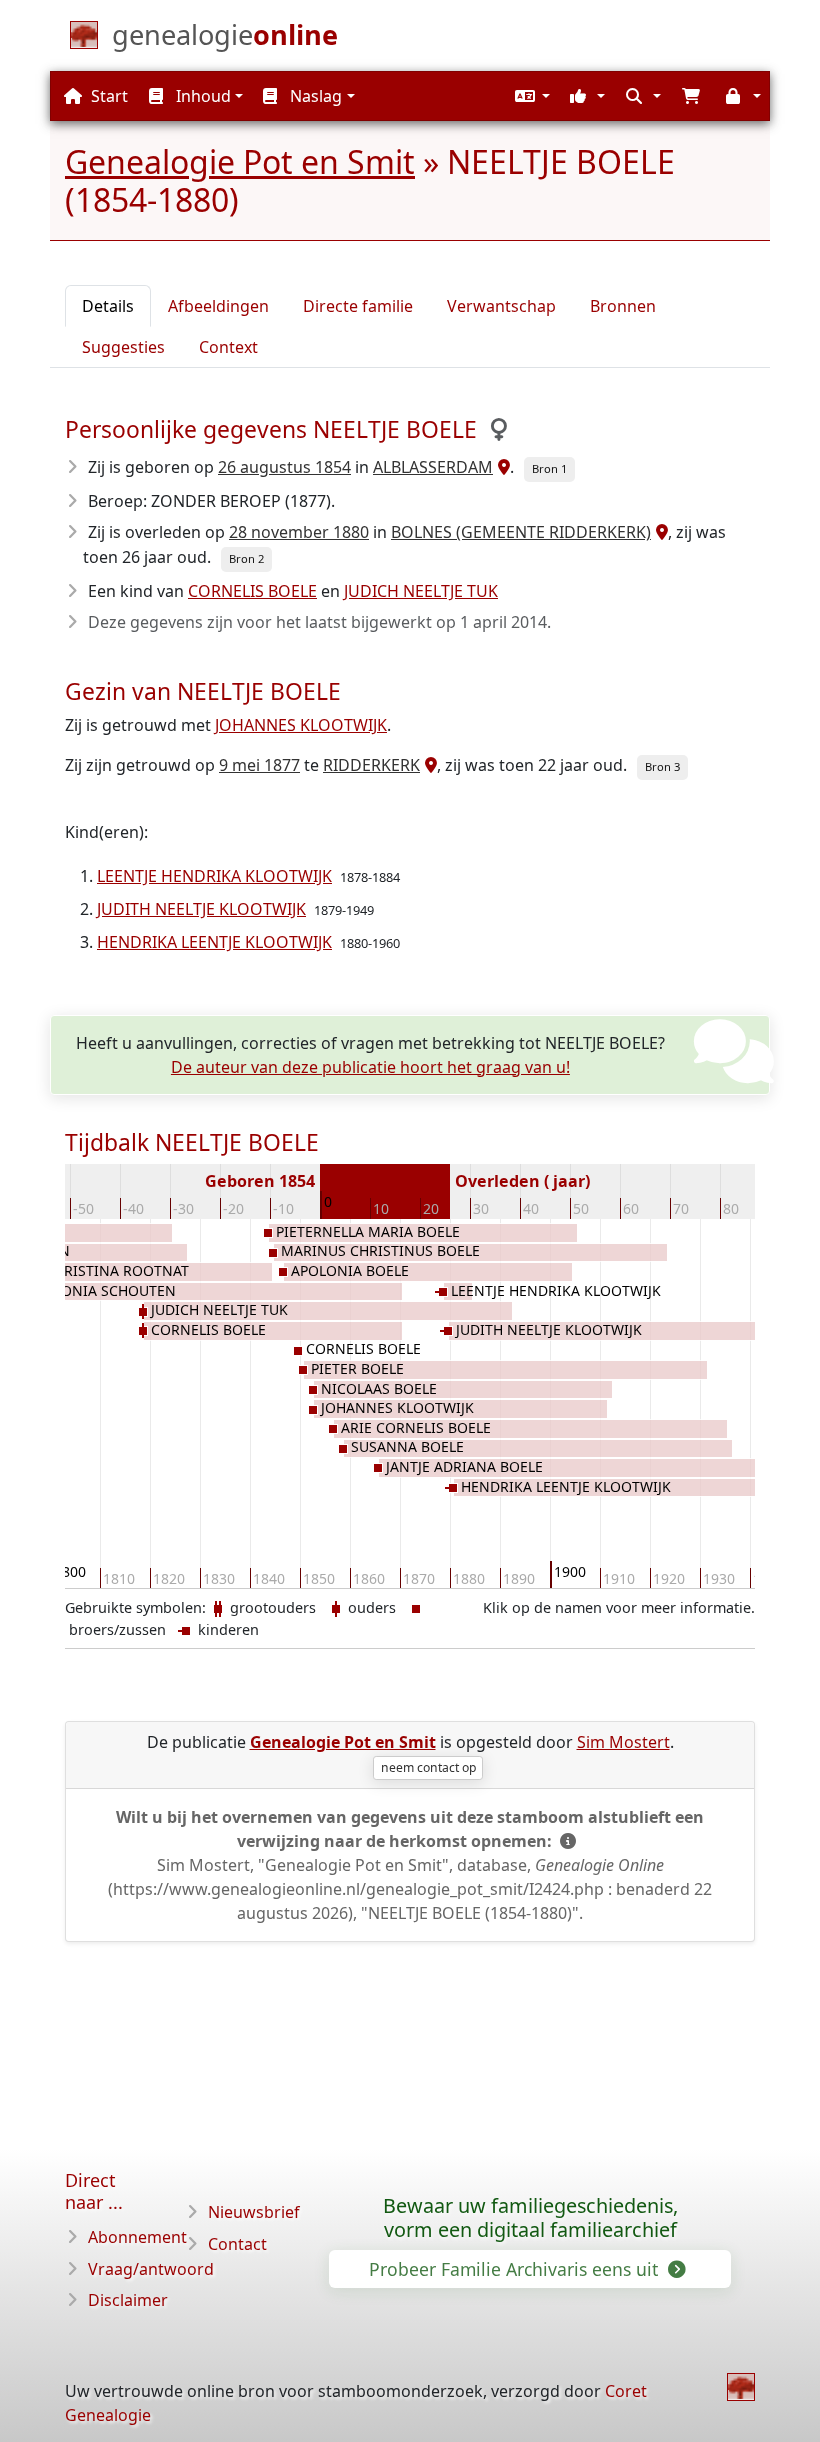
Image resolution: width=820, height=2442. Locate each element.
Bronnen (623, 306)
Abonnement (137, 2237)
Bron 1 (549, 468)
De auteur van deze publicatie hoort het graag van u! (370, 1067)
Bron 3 (662, 766)
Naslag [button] (314, 96)
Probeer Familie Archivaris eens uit (516, 2269)
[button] (530, 96)
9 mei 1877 (259, 765)
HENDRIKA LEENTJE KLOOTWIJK (214, 942)
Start (107, 96)
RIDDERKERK (371, 765)
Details (108, 306)
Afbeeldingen (218, 306)
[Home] (741, 2387)
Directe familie (358, 306)
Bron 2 (246, 558)
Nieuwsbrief (254, 2212)
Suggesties (123, 347)
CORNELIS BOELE (252, 591)
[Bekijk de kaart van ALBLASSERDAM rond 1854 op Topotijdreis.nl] (501, 467)
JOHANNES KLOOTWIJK (301, 725)
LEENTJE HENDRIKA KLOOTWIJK (214, 876)
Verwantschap (501, 306)
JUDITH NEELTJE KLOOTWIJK (201, 909)
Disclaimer (128, 2300)
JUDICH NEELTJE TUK (421, 591)
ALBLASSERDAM (433, 467)
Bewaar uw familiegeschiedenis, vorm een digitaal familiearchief (530, 2218)
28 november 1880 (299, 532)
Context (228, 347)
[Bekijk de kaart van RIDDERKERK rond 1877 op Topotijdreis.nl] (428, 765)
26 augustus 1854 (284, 467)
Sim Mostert (623, 1742)
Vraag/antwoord (151, 2269)
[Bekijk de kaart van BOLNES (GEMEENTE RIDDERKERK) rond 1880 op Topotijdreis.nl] (659, 532)
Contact (237, 2244)
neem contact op (428, 1767)
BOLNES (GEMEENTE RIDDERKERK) (521, 532)
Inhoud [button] (201, 96)
